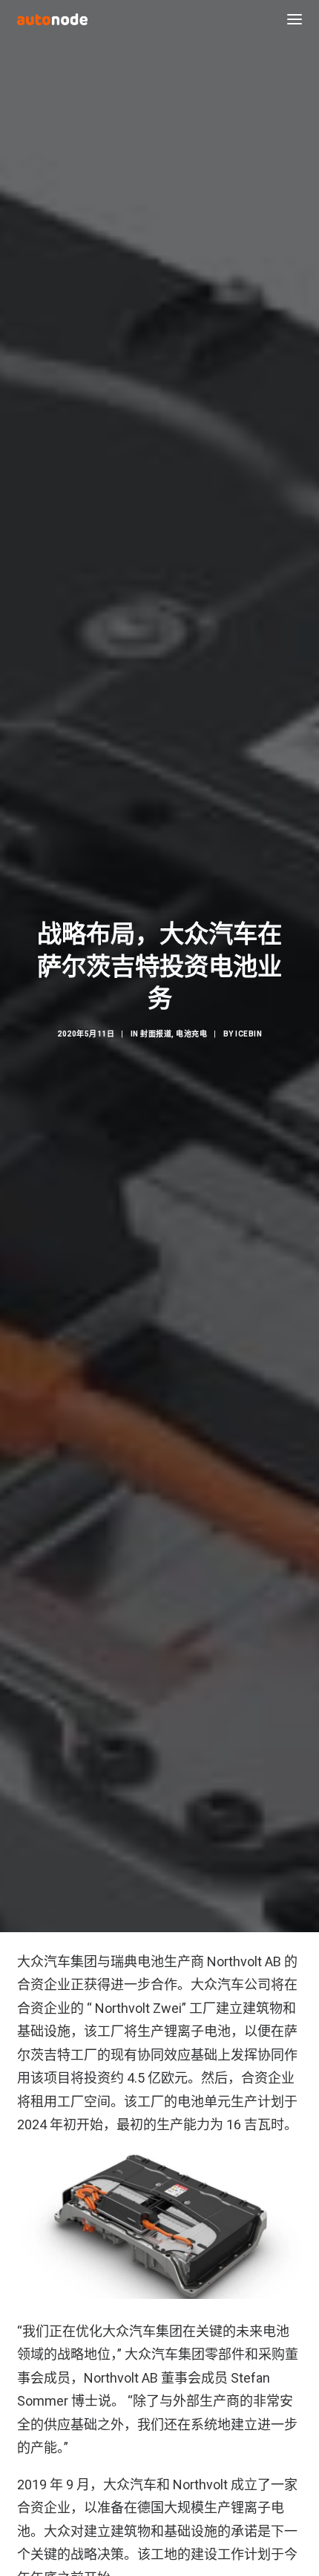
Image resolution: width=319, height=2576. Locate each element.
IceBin (249, 1034)
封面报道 (156, 1034)
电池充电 (191, 1034)
